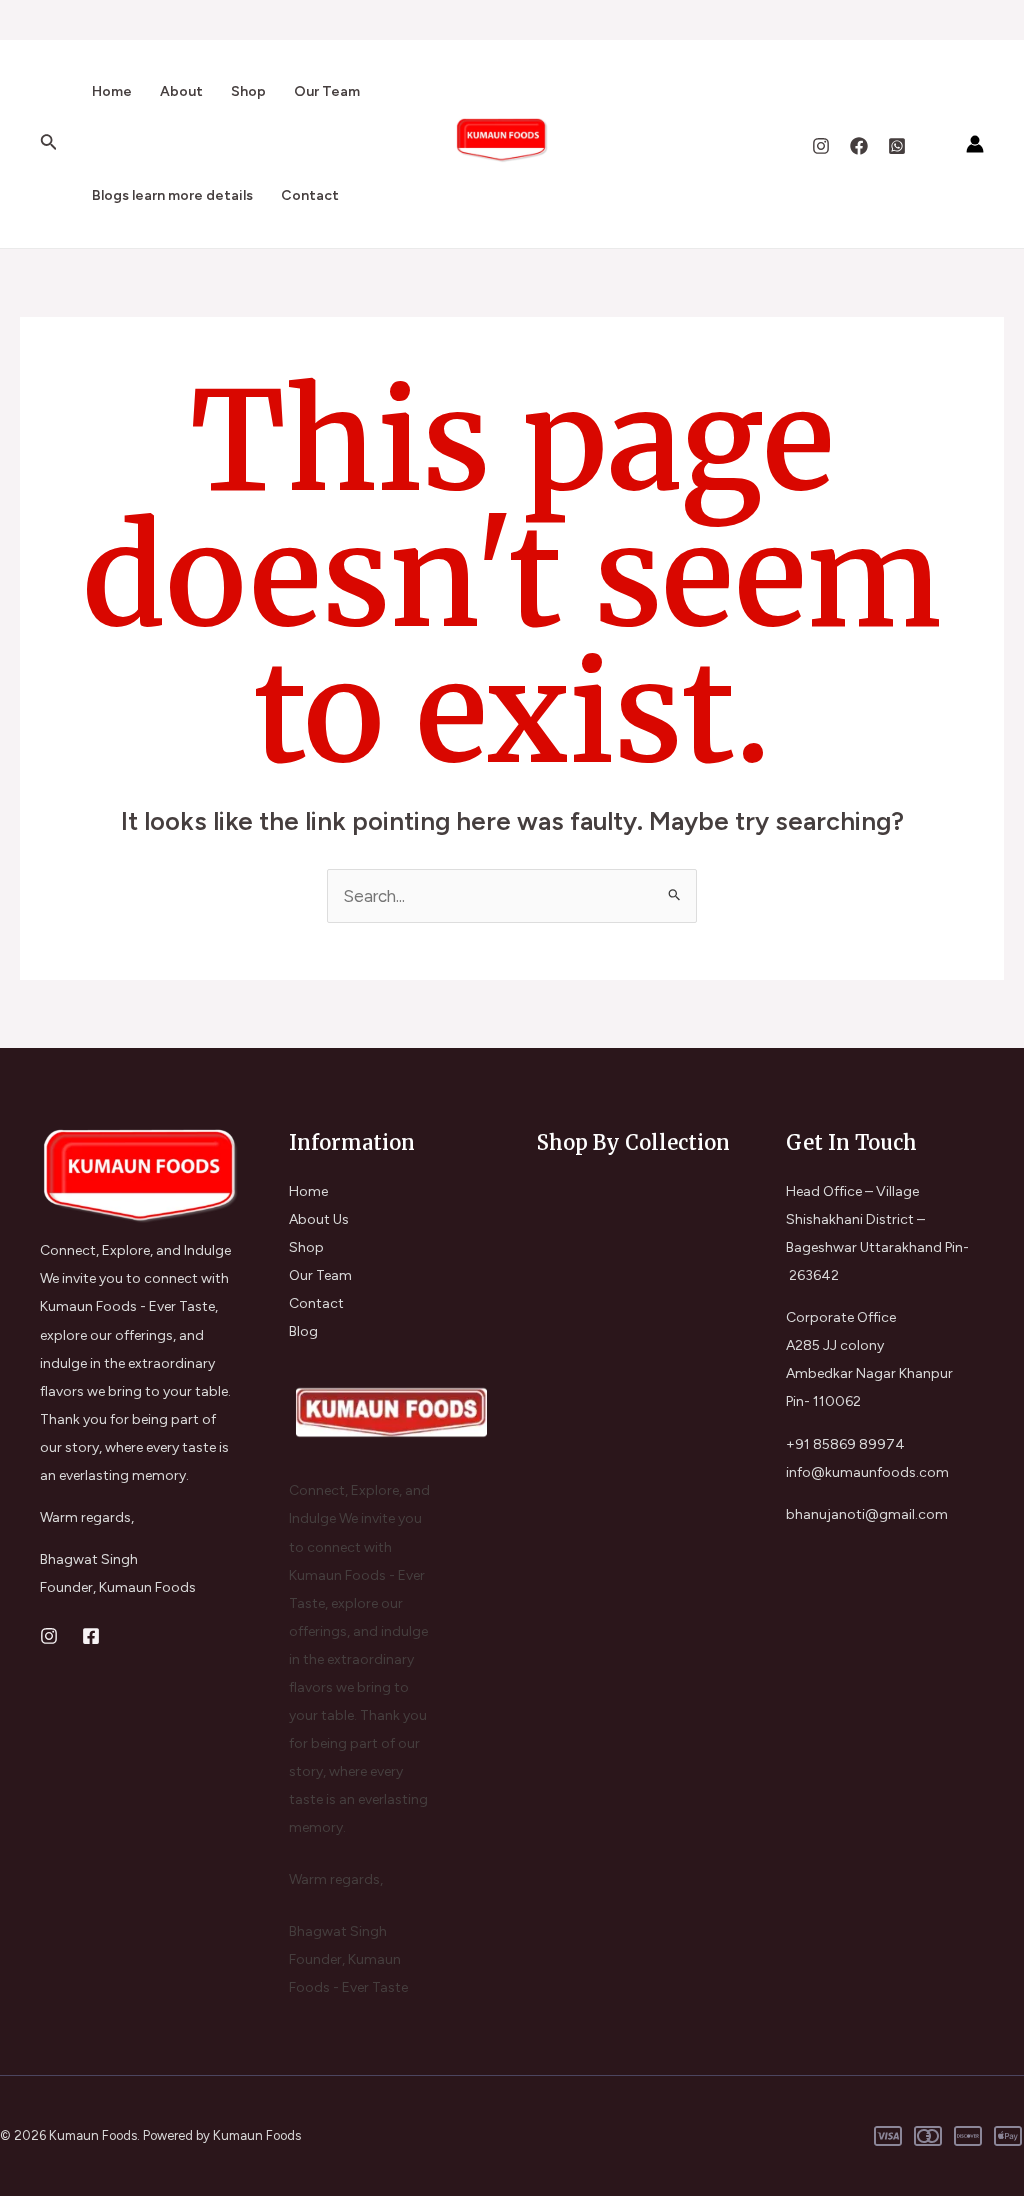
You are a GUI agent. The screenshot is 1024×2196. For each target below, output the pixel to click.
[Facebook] (859, 146)
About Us (319, 1219)
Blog (303, 1331)
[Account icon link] (975, 144)
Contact (310, 195)
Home (112, 91)
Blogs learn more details (172, 195)
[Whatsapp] (897, 146)
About (181, 91)
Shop (248, 91)
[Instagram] (821, 146)
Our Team (327, 91)
